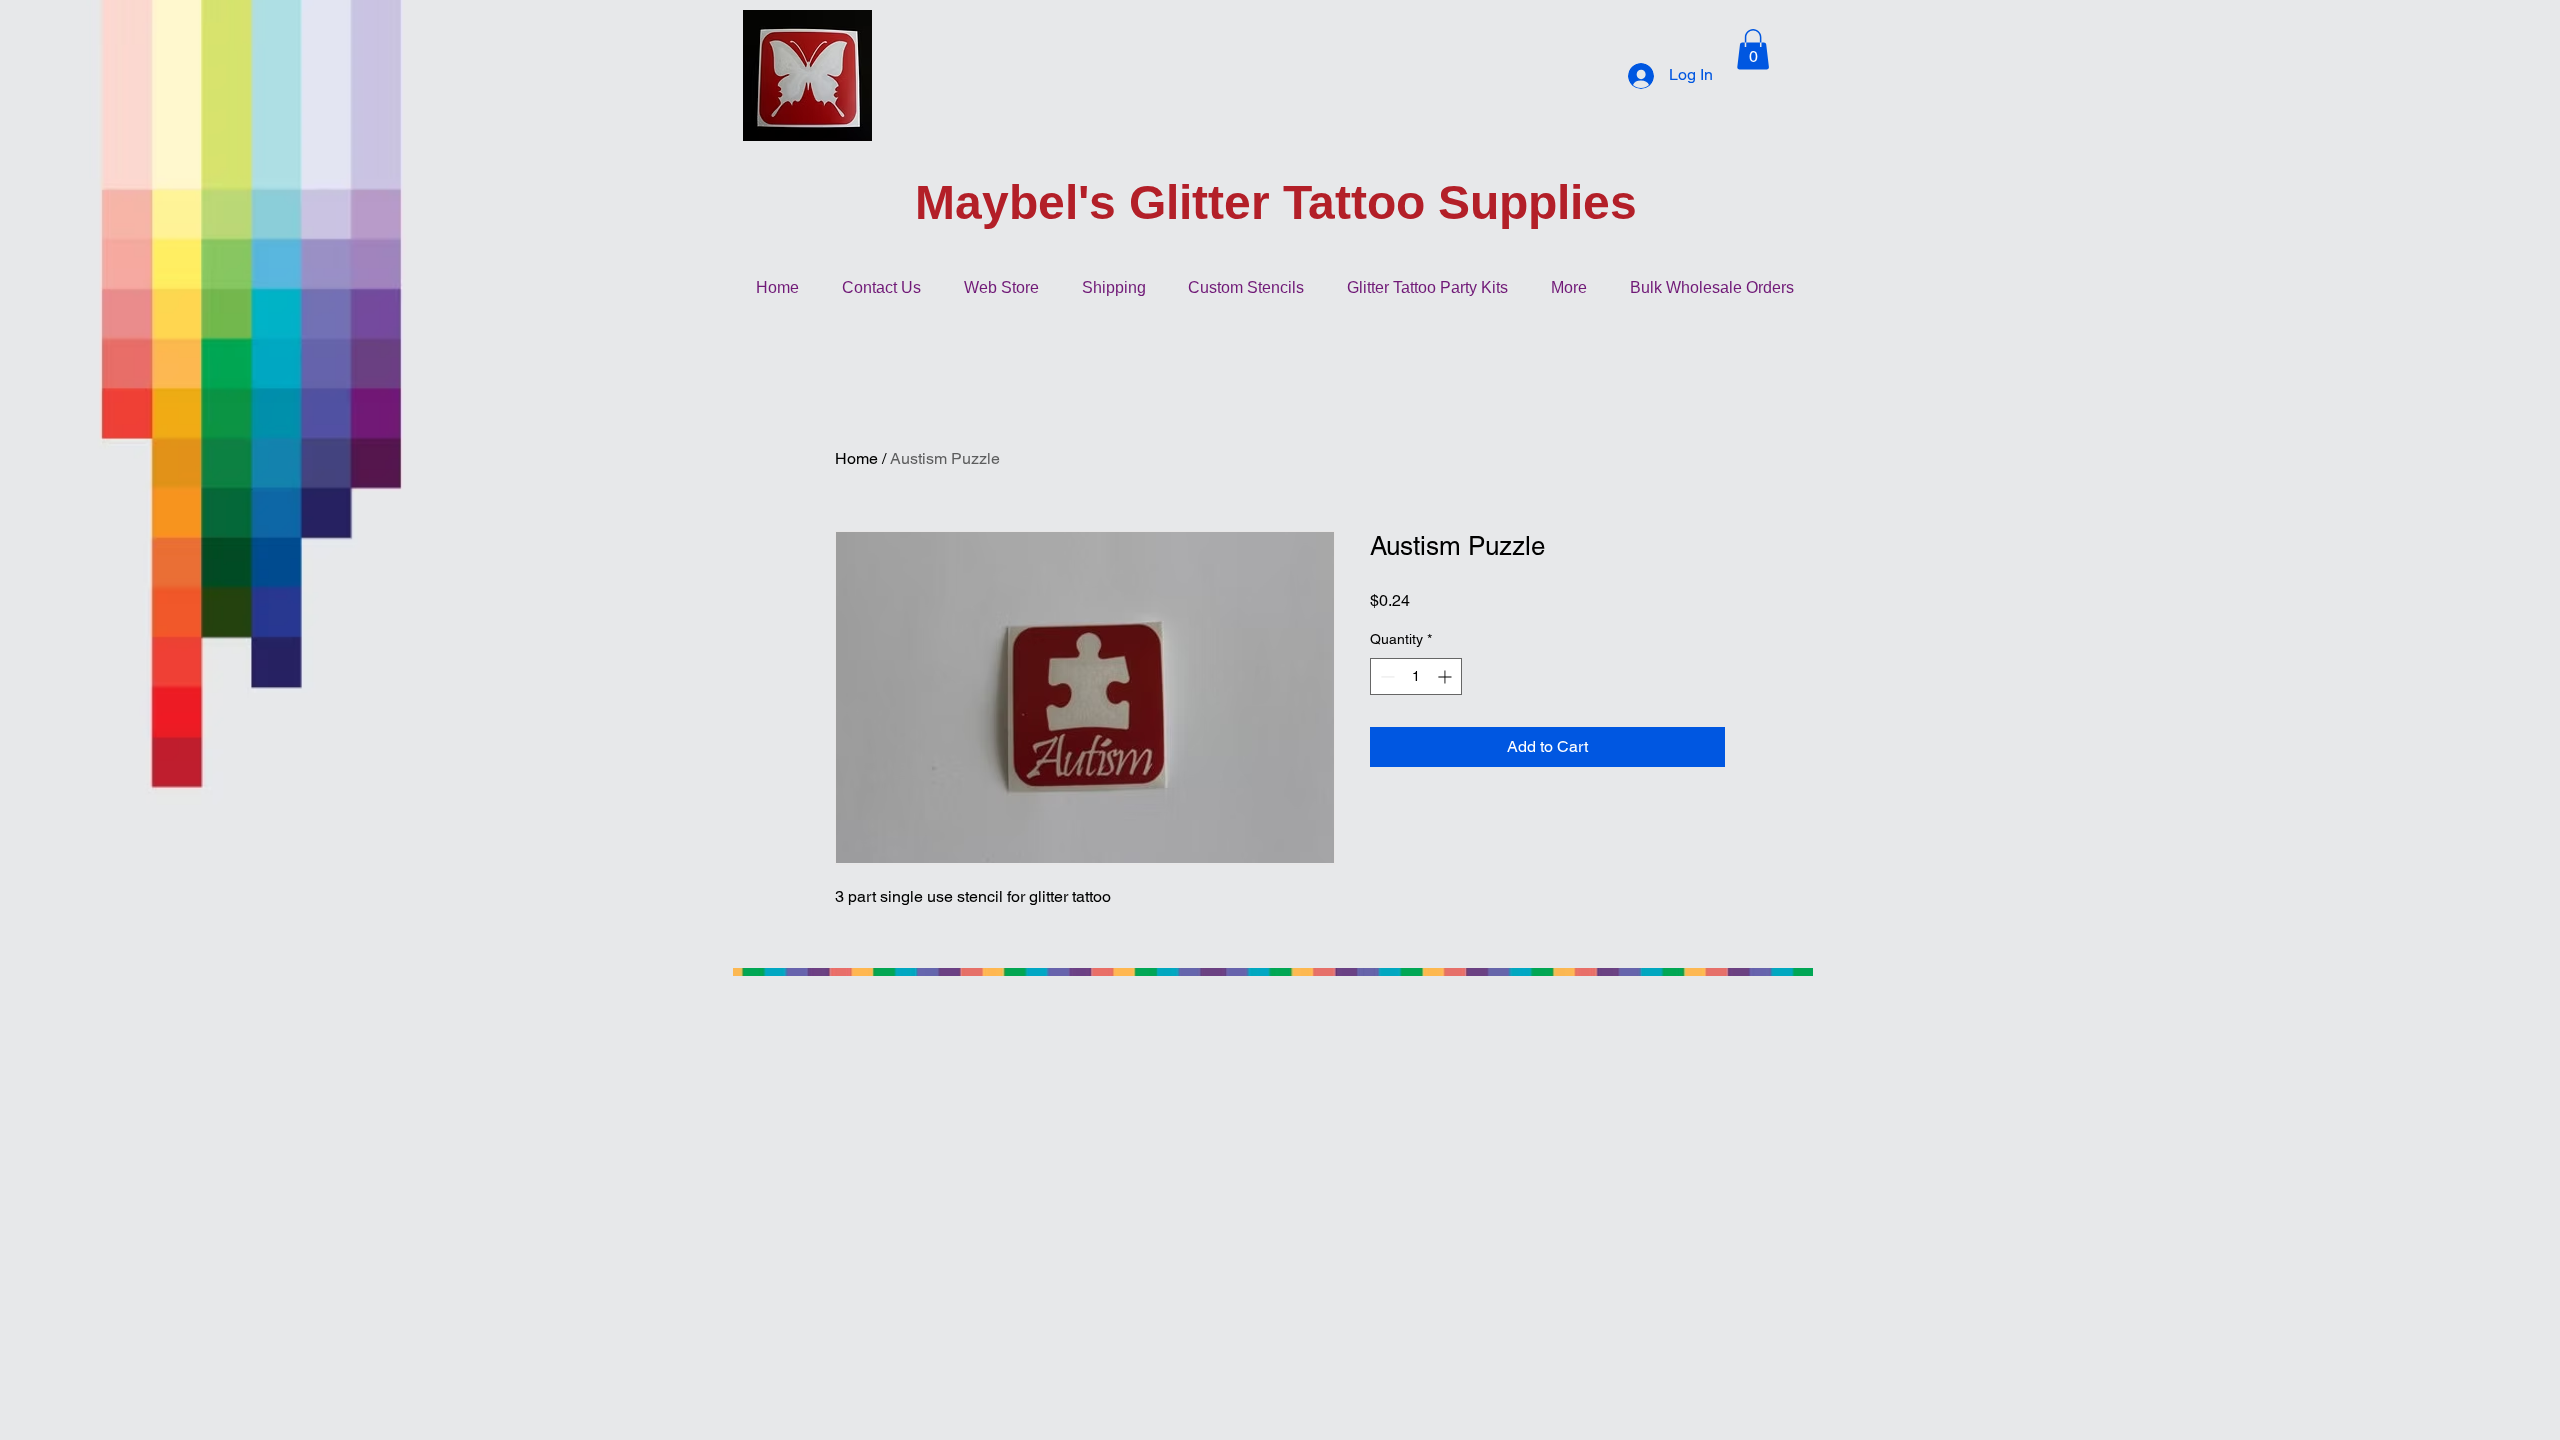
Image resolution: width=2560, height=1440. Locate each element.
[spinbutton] (1416, 676)
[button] (1753, 49)
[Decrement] (1385, 676)
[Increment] (1446, 676)
